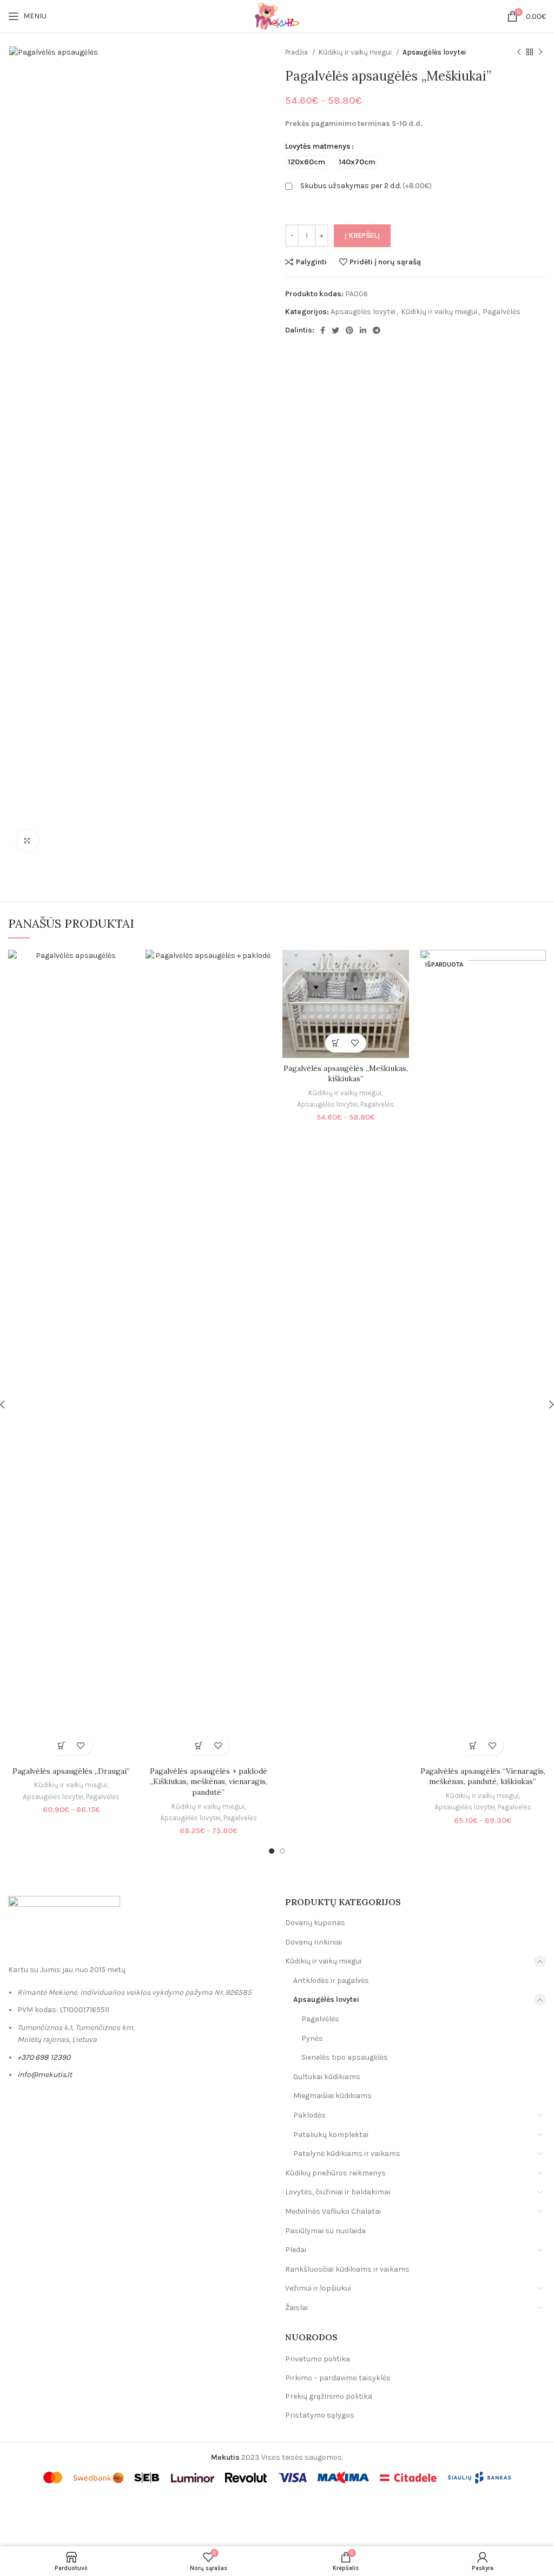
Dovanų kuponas (315, 1923)
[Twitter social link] (335, 330)
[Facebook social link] (323, 330)
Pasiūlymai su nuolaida (325, 2231)
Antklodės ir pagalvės (331, 1981)
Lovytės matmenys (318, 146)
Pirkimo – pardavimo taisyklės (338, 2378)
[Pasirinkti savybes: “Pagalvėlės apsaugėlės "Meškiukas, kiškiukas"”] (336, 1043)
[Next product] (540, 52)
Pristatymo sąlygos (320, 2415)
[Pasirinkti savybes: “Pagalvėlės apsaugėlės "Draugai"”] (62, 1746)
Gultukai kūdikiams (327, 2077)
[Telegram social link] (377, 330)
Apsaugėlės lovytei (434, 52)
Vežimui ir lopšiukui (318, 2288)
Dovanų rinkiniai (314, 1942)
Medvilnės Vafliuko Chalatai (333, 2211)
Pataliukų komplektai (331, 2135)
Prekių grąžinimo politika (329, 2396)
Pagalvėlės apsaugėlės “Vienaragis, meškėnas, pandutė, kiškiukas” (483, 1776)
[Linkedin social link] (363, 330)
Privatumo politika (318, 2359)
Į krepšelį (362, 235)
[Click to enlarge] (27, 841)
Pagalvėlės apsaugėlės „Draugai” (71, 1771)
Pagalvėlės (502, 312)
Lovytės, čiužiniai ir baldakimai (338, 2192)
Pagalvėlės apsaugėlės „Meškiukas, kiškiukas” (346, 1074)
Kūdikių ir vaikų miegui (356, 52)
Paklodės (309, 2115)
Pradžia (297, 52)
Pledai (296, 2250)
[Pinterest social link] (349, 330)
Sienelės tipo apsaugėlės (345, 2057)
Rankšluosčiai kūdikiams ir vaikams (347, 2269)
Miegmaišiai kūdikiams (332, 2096)
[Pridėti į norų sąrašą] (81, 1746)
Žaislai (296, 2308)
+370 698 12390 (44, 2057)
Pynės (312, 2038)
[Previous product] (519, 52)
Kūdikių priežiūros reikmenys (335, 2173)
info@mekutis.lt (45, 2075)
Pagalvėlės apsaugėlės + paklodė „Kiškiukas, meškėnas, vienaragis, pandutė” (209, 1782)
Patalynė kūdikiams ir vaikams (347, 2154)
